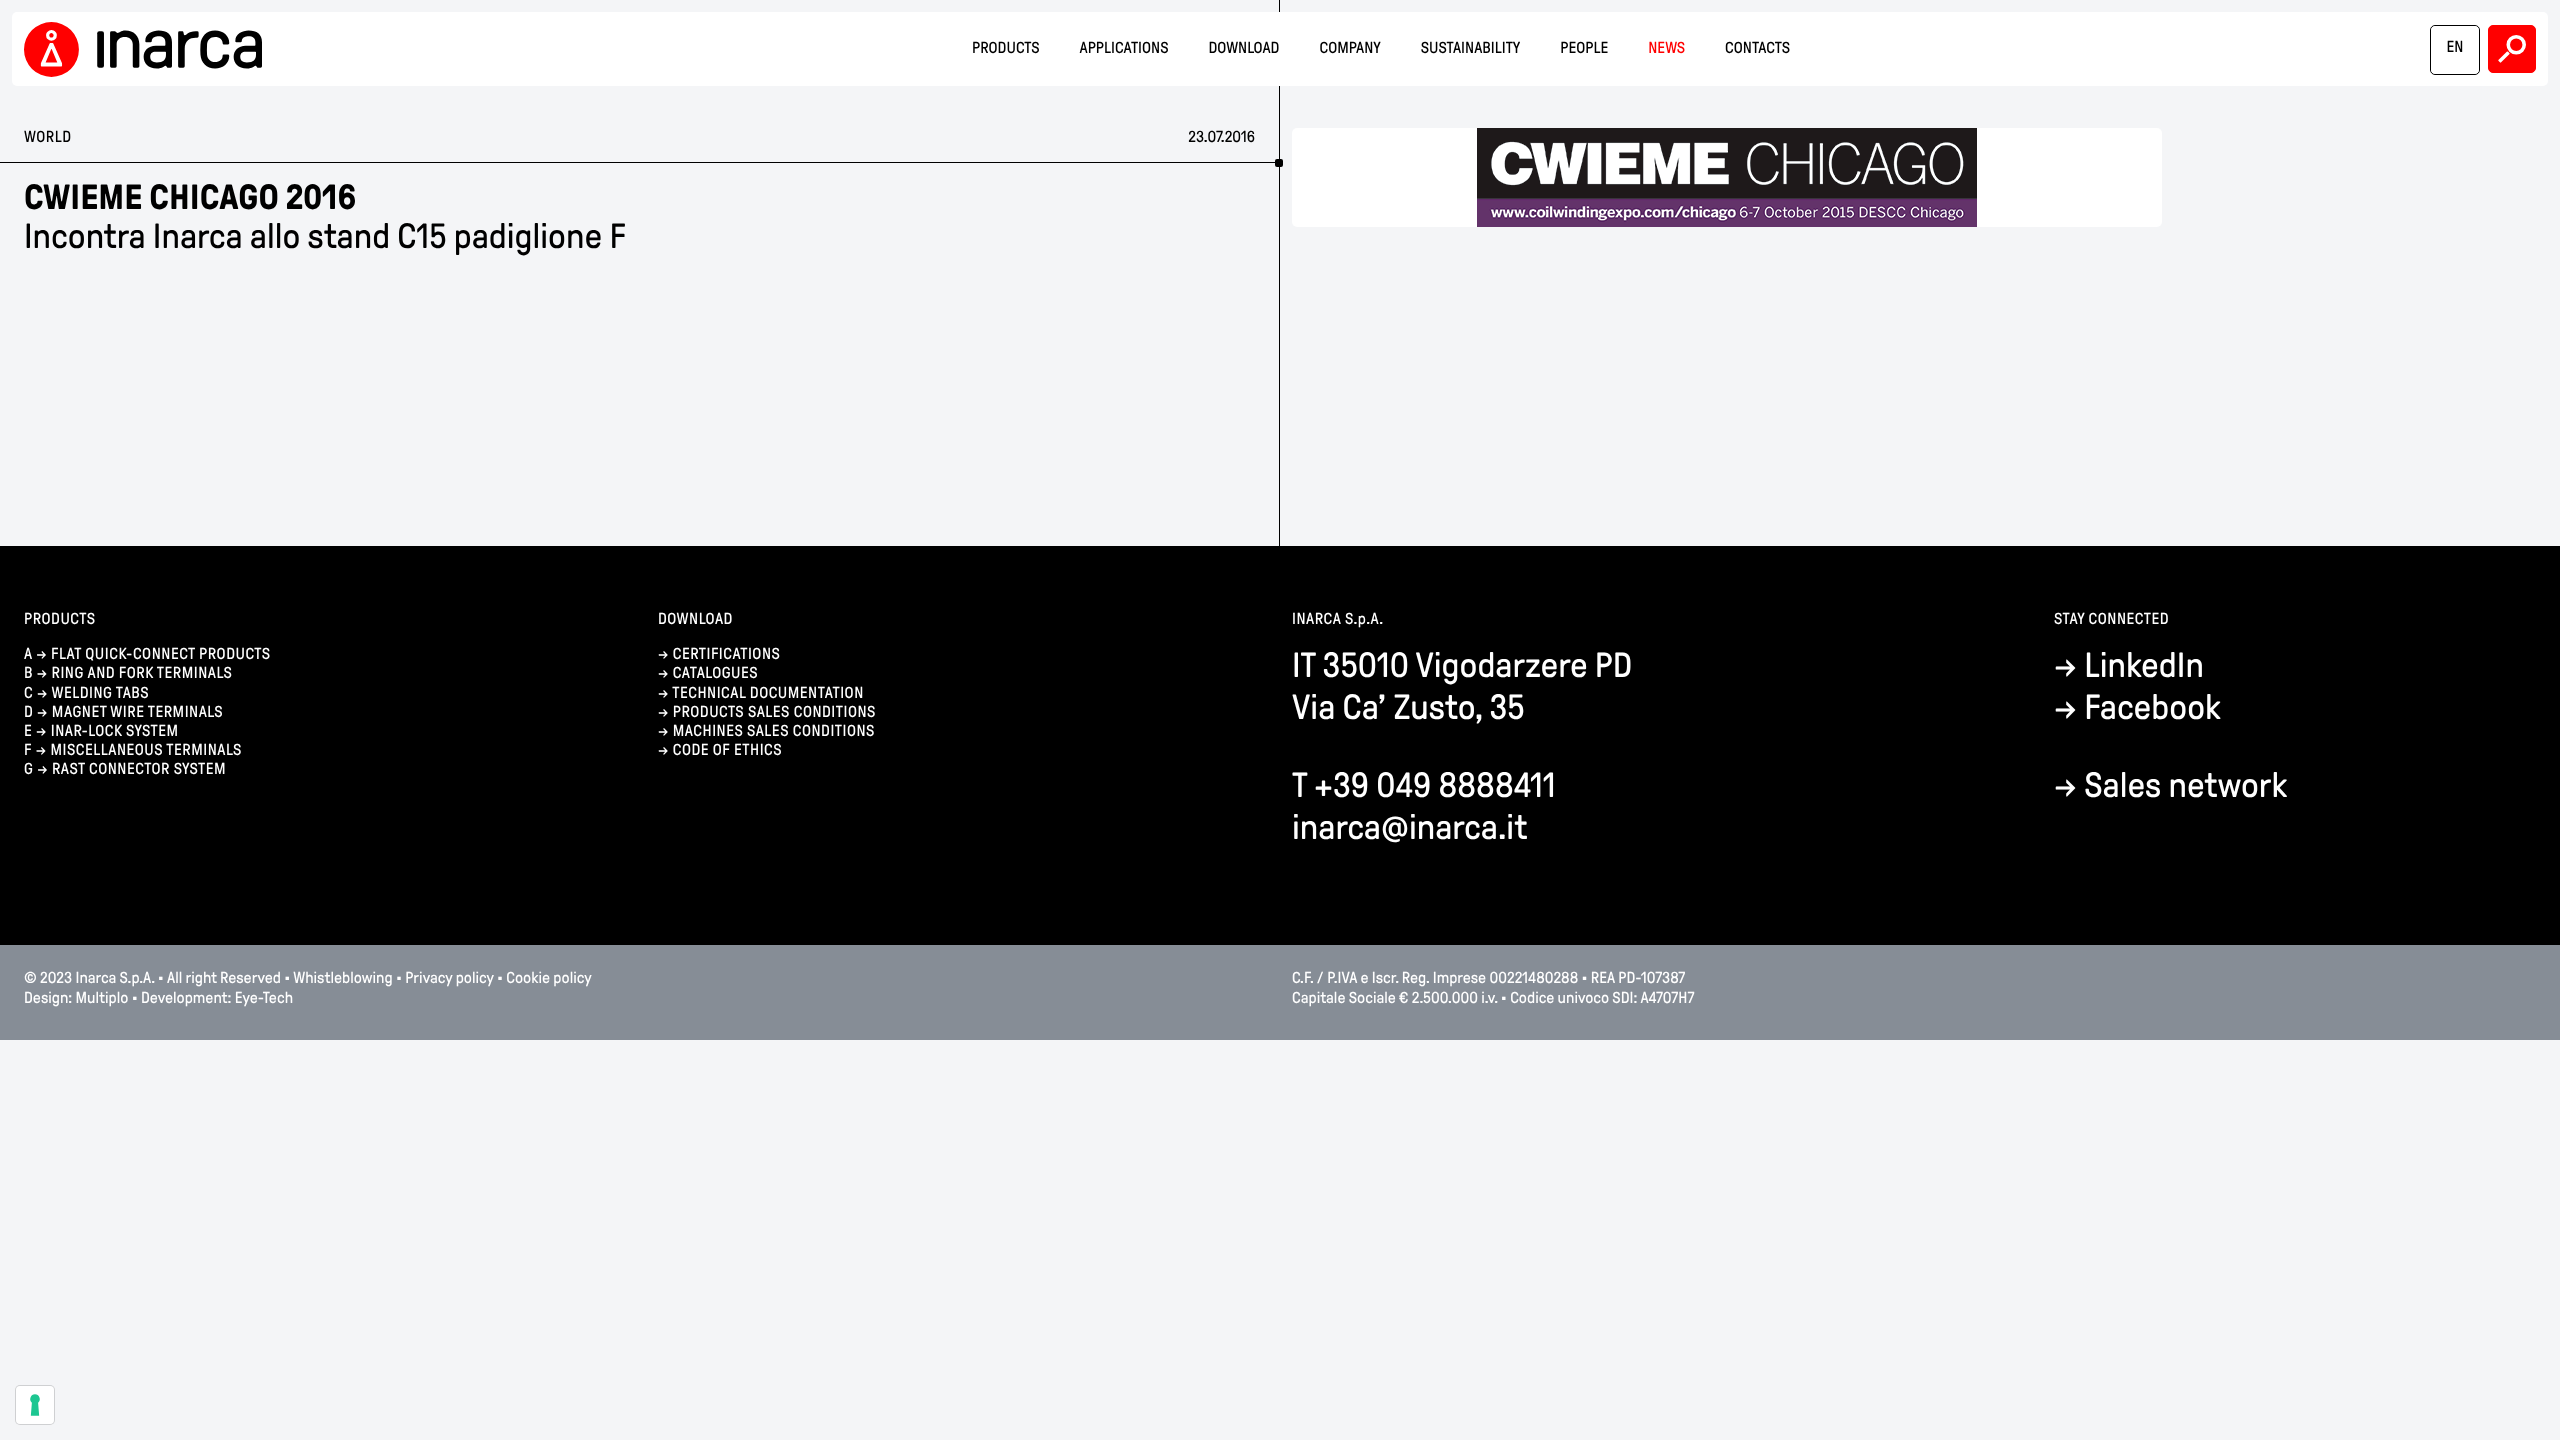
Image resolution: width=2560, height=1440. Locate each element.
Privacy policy (449, 978)
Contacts (1757, 48)
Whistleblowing (342, 978)
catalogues (715, 673)
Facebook (2152, 707)
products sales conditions (774, 712)
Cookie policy (548, 978)
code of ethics (727, 750)
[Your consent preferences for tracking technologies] (35, 1405)
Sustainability (1471, 48)
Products (1005, 48)
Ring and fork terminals (142, 673)
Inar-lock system (115, 731)
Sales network (2185, 785)
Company (1349, 48)
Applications (1124, 48)
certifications (727, 654)
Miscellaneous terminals (145, 750)
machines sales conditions (774, 731)
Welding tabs (100, 693)
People (1584, 48)
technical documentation (768, 693)
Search (2512, 49)
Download (1244, 48)
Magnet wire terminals (137, 712)
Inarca (149, 49)
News (1666, 48)
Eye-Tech (264, 998)
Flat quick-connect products (161, 654)
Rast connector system (139, 769)
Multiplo (102, 998)
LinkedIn (2144, 665)
